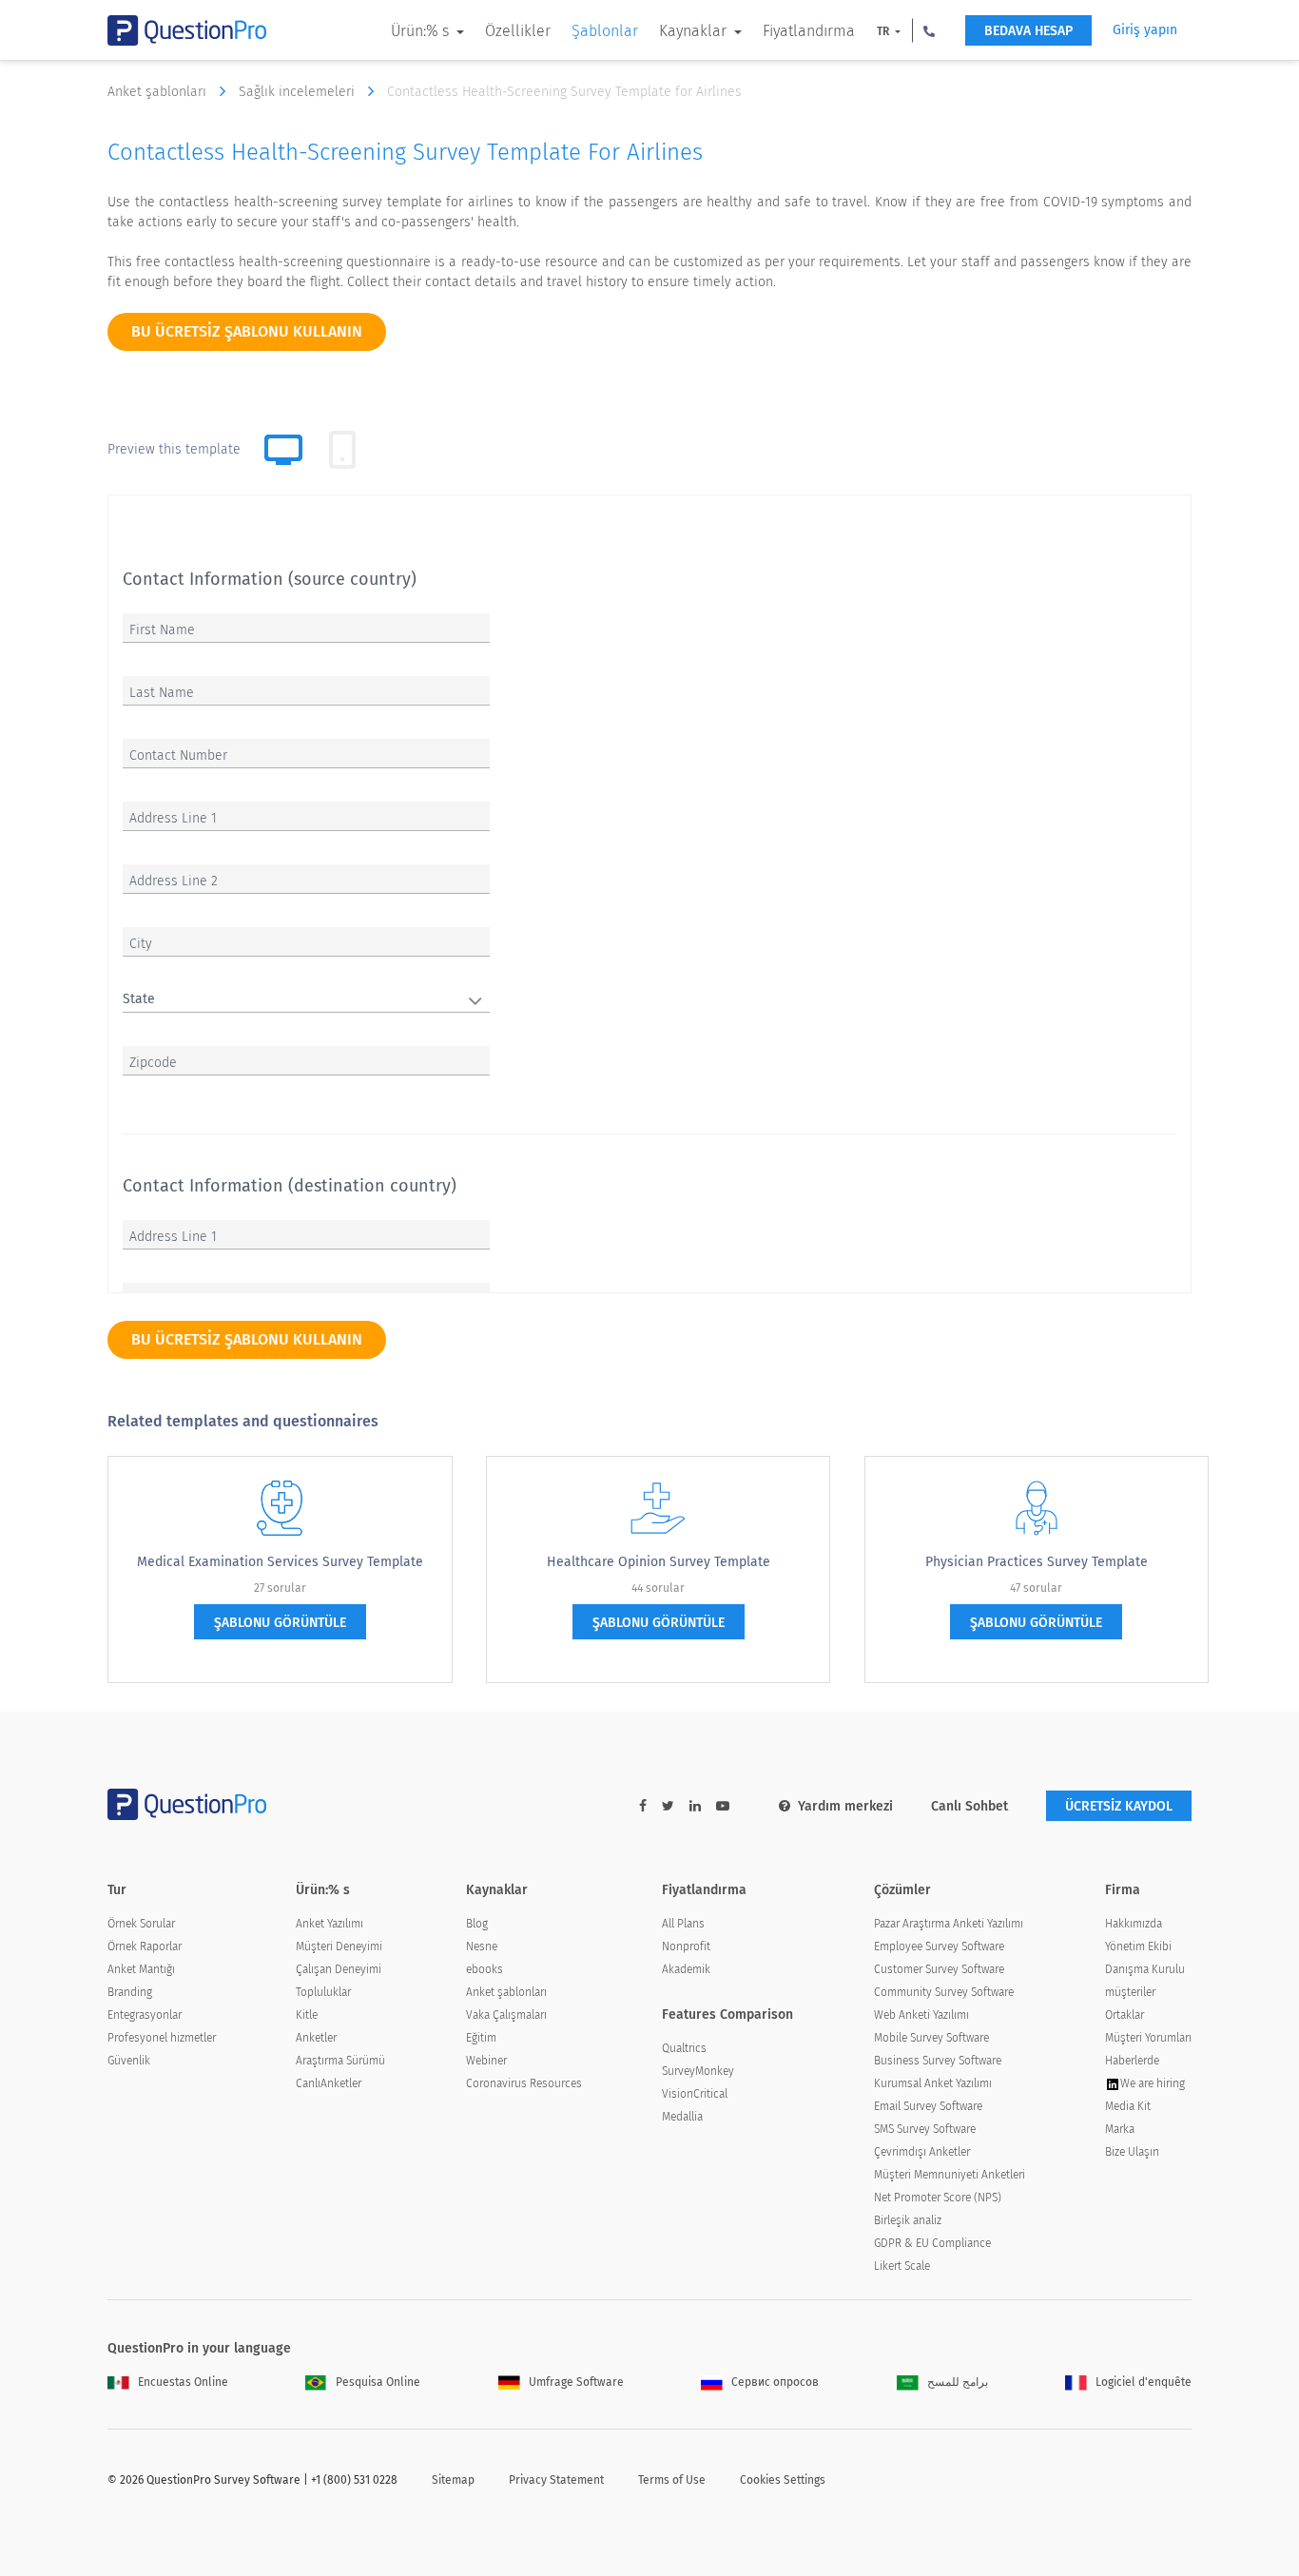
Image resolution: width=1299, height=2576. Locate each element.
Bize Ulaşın (1132, 2152)
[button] (929, 30)
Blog (477, 1924)
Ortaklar (1125, 2015)
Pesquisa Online (378, 2382)
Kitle (307, 2015)
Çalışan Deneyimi (339, 1969)
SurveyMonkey (698, 2071)
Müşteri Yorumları (1148, 2038)
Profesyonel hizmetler (162, 2038)
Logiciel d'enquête (1144, 2382)
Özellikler (518, 31)
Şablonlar (605, 31)
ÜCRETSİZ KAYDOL (1119, 1806)
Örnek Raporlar (145, 1947)
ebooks (485, 1969)
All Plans (683, 1924)
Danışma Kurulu (1145, 1969)
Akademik (686, 1969)
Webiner (486, 2061)
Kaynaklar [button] (695, 31)
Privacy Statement (556, 2480)
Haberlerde (1132, 2061)
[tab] (342, 450)
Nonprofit (686, 1947)
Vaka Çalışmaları (506, 2015)
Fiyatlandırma (809, 31)
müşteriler (1130, 1992)
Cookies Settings (783, 2480)
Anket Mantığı (141, 1969)
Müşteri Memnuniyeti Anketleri (950, 2175)
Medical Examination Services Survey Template (280, 1562)
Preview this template (174, 449)
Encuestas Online (183, 2382)
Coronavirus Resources (524, 2083)
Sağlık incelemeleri (299, 92)
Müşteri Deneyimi (339, 1947)
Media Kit (1128, 2106)
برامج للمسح (958, 2382)
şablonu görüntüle (280, 1623)
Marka (1120, 2129)
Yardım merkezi (845, 1806)
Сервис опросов (775, 2382)
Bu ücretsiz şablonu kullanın (247, 331)
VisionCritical (695, 2094)
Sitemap (453, 2480)
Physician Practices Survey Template (1037, 1562)
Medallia (682, 2117)
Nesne (482, 1947)
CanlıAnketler (329, 2083)
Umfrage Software (576, 2382)
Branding (130, 1992)
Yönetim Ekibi (1138, 1947)
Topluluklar (323, 1992)
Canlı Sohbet (969, 1806)
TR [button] (884, 31)
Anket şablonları (159, 92)
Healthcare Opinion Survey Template (659, 1562)
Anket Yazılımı (330, 1924)
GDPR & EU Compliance (932, 2243)
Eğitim (481, 2038)
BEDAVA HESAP (1028, 31)
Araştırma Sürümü (340, 2061)
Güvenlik (129, 2061)
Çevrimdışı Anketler (922, 2152)
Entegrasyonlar (145, 2015)
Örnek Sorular (141, 1924)
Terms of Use (672, 2480)
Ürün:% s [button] (422, 31)
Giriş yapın (1145, 30)
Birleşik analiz (908, 2220)
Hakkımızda (1134, 1924)
